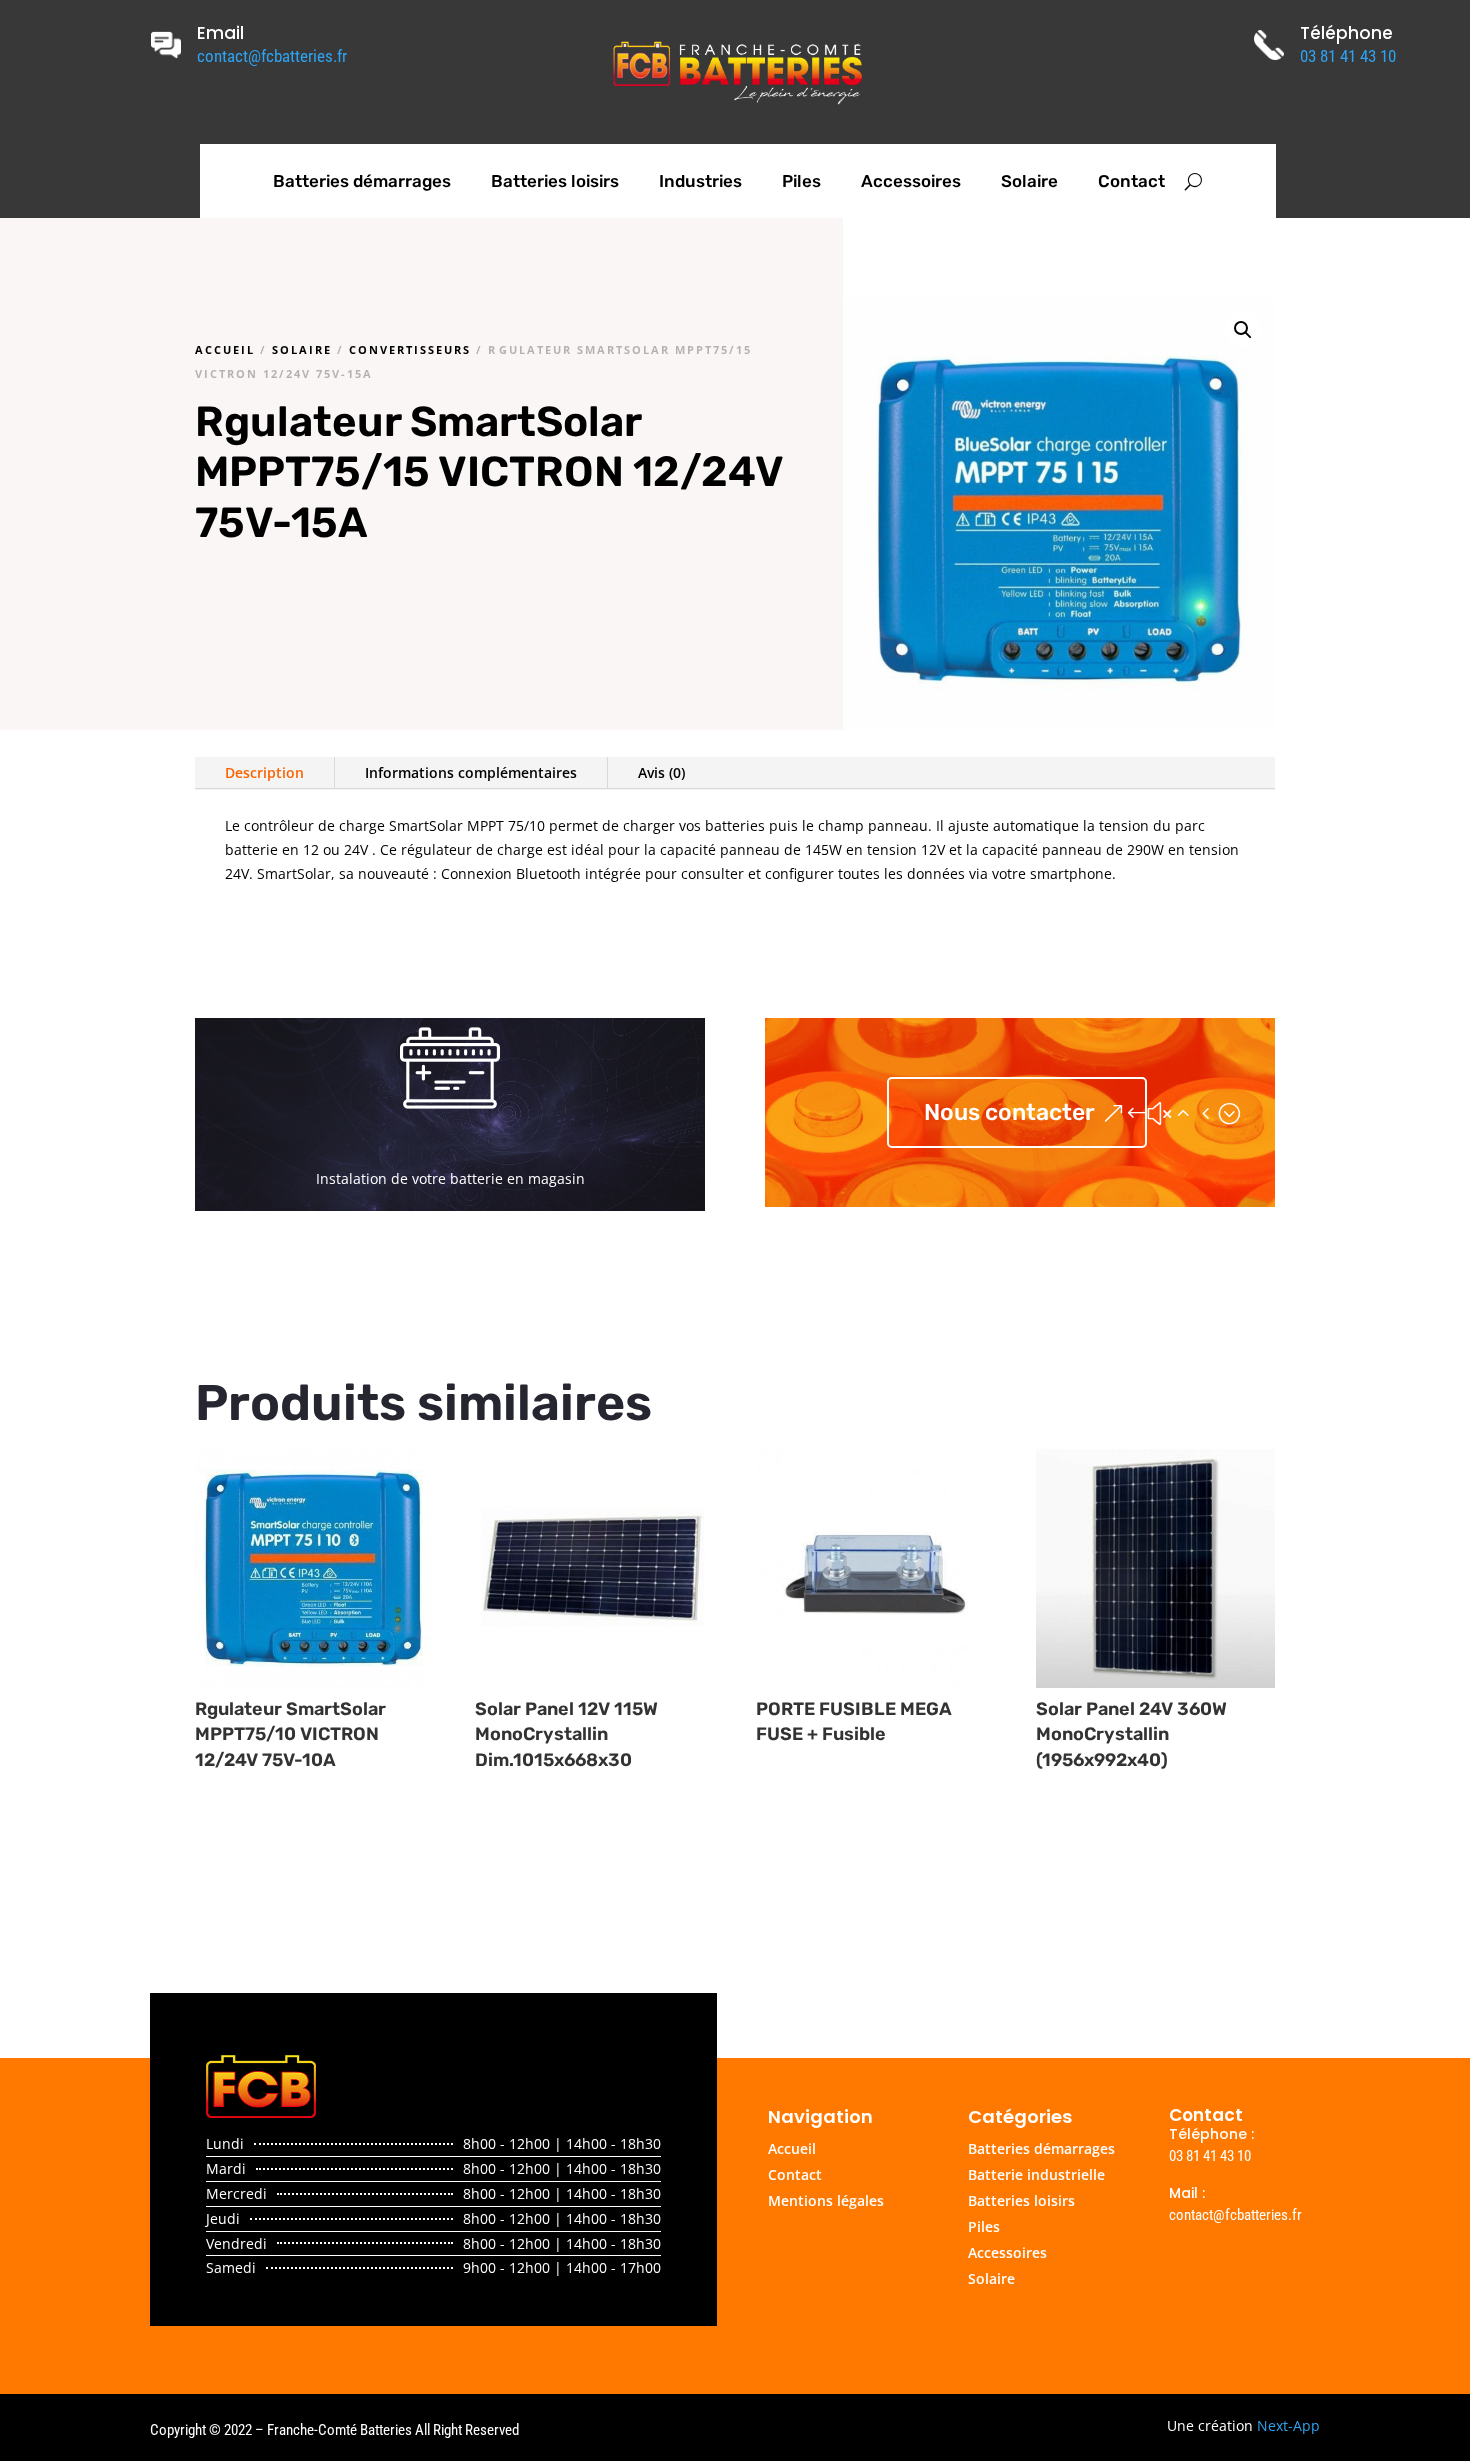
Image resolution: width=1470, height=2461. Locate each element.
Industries (700, 181)
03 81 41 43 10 (1348, 56)
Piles (801, 181)
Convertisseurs (410, 349)
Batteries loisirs (555, 181)
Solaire (1029, 181)
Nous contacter (1009, 1112)
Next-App (1288, 2425)
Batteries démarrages (362, 181)
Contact (1131, 181)
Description (264, 772)
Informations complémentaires (471, 772)
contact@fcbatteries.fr (272, 56)
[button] (1243, 330)
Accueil (225, 349)
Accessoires (911, 181)
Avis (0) (661, 772)
